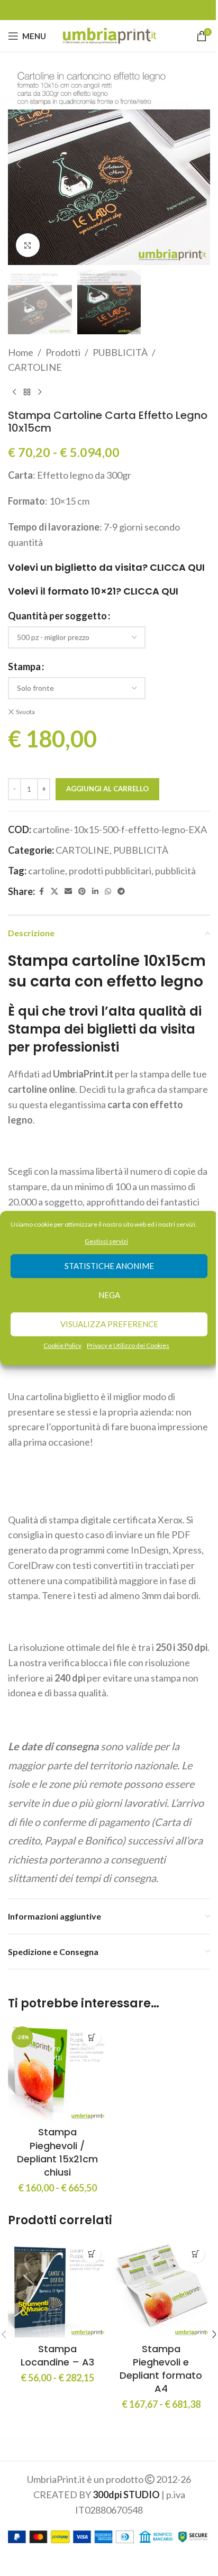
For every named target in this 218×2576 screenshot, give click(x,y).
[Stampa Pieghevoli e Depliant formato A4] (161, 2288)
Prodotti (63, 352)
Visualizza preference (109, 1324)
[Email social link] (68, 892)
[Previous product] (14, 392)
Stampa (24, 666)
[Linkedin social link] (95, 892)
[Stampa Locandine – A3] (57, 2288)
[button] (19, 164)
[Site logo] (109, 35)
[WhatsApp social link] (108, 892)
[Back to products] (27, 392)
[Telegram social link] (121, 892)
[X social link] (54, 892)
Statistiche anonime (109, 1266)
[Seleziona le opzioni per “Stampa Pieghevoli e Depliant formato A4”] (196, 2254)
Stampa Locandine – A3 (57, 2355)
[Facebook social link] (41, 892)
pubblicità (175, 871)
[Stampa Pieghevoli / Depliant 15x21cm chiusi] (57, 2072)
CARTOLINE (35, 367)
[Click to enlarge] (28, 245)
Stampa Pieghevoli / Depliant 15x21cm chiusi (57, 2152)
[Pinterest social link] (82, 892)
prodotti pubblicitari (110, 871)
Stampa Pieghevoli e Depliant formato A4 (161, 2369)
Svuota (25, 712)
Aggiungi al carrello (107, 789)
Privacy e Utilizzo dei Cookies (128, 1345)
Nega (109, 1295)
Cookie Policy (62, 1345)
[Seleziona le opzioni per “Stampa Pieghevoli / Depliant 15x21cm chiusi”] (92, 2037)
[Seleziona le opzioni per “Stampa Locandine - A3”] (92, 2254)
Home (21, 352)
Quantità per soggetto (57, 616)
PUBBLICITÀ (120, 352)
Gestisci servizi (106, 1241)
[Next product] (40, 392)
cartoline (47, 871)
